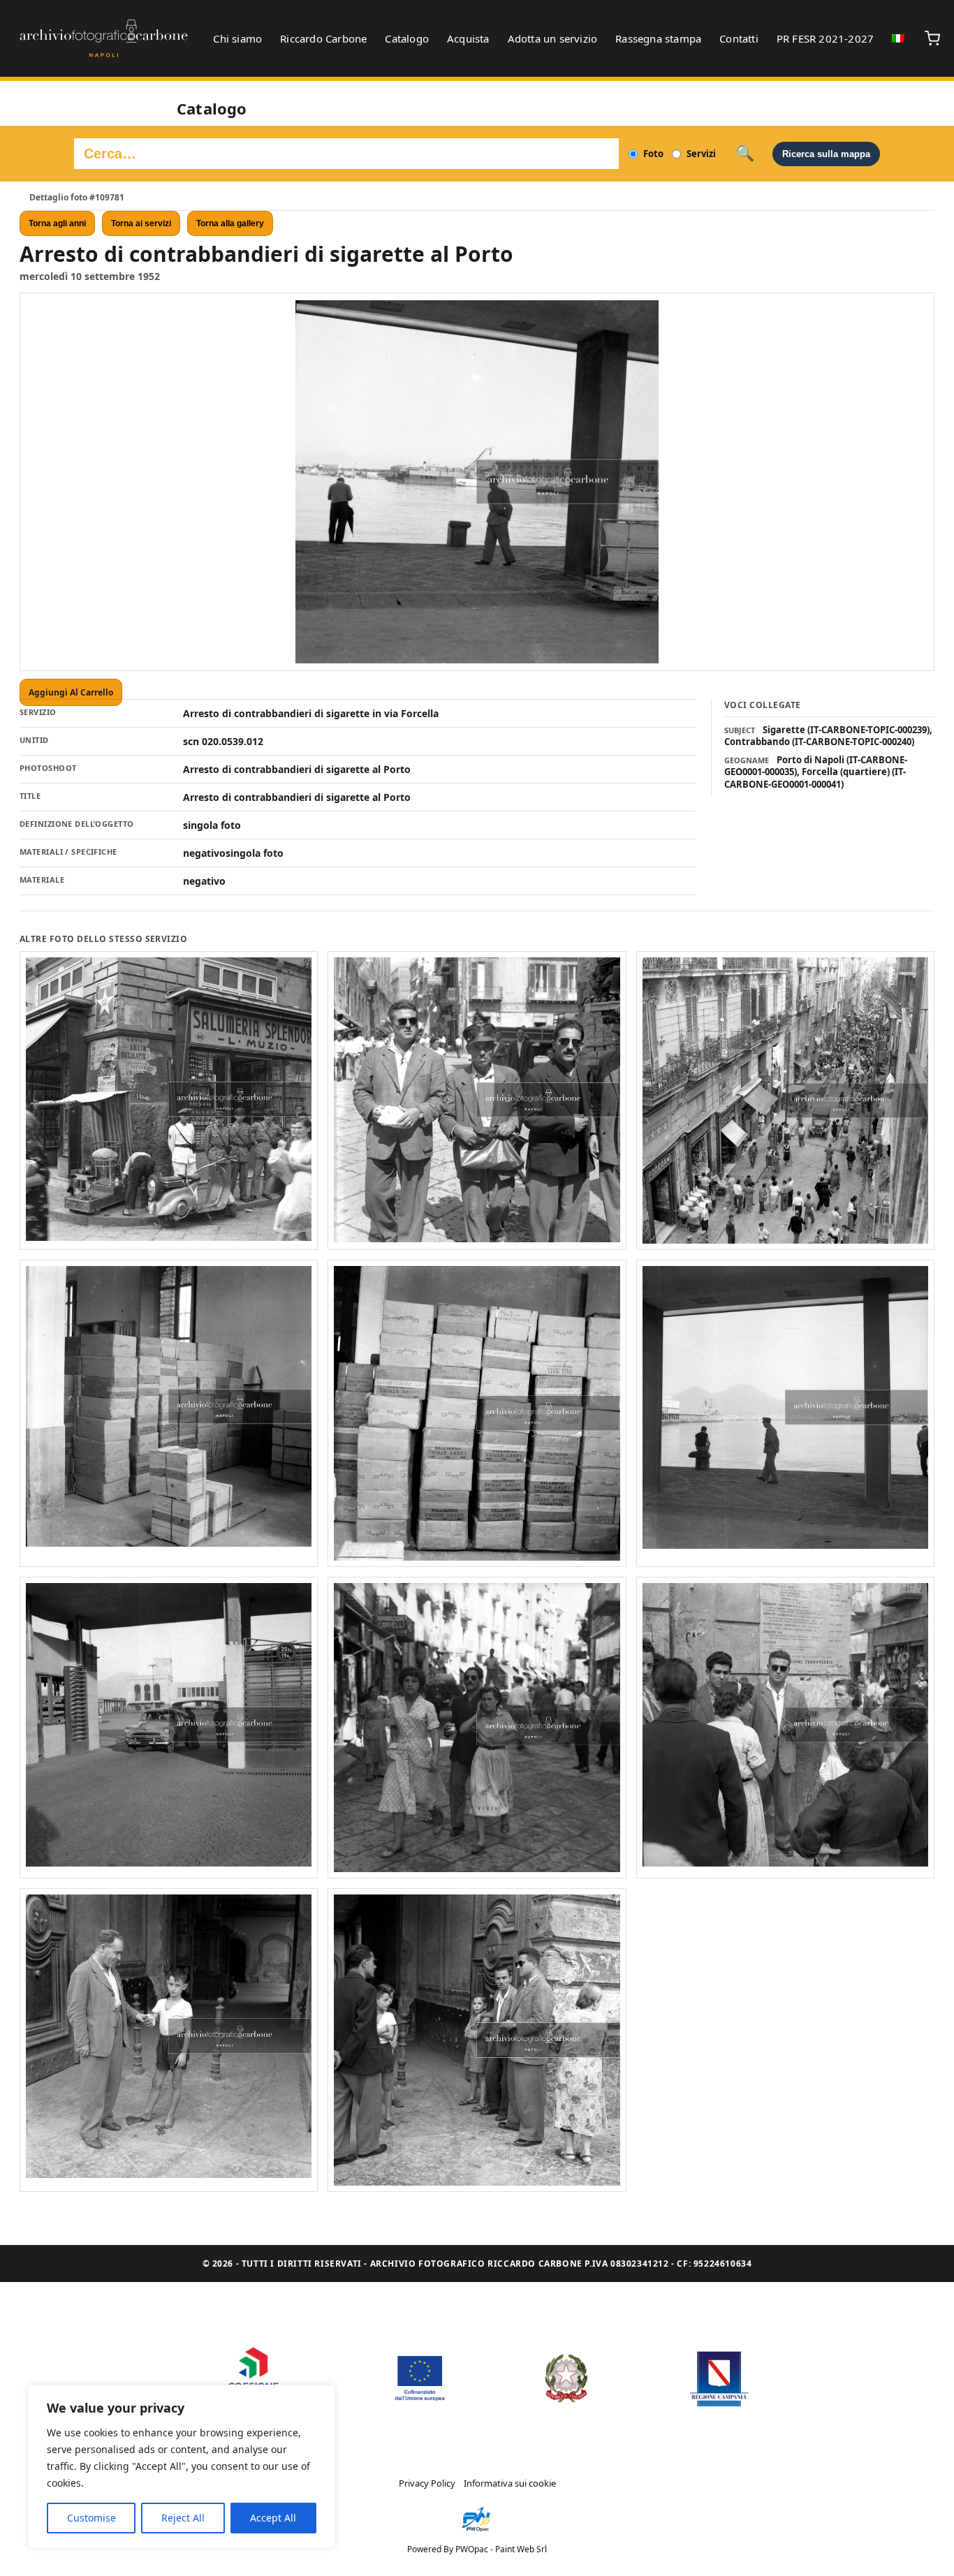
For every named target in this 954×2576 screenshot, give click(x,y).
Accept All (273, 2518)
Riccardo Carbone (323, 38)
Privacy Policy (427, 2483)
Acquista (468, 38)
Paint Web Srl (521, 2549)
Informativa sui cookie (510, 2483)
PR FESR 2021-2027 (825, 38)
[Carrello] (932, 38)
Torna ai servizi (141, 223)
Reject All (183, 2518)
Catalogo (407, 38)
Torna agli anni (57, 223)
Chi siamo (237, 38)
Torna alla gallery (230, 223)
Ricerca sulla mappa (826, 154)
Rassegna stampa (658, 38)
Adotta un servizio (553, 38)
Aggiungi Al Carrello (71, 692)
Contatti (739, 38)
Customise (91, 2518)
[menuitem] (898, 38)
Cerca (745, 154)
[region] (182, 2466)
